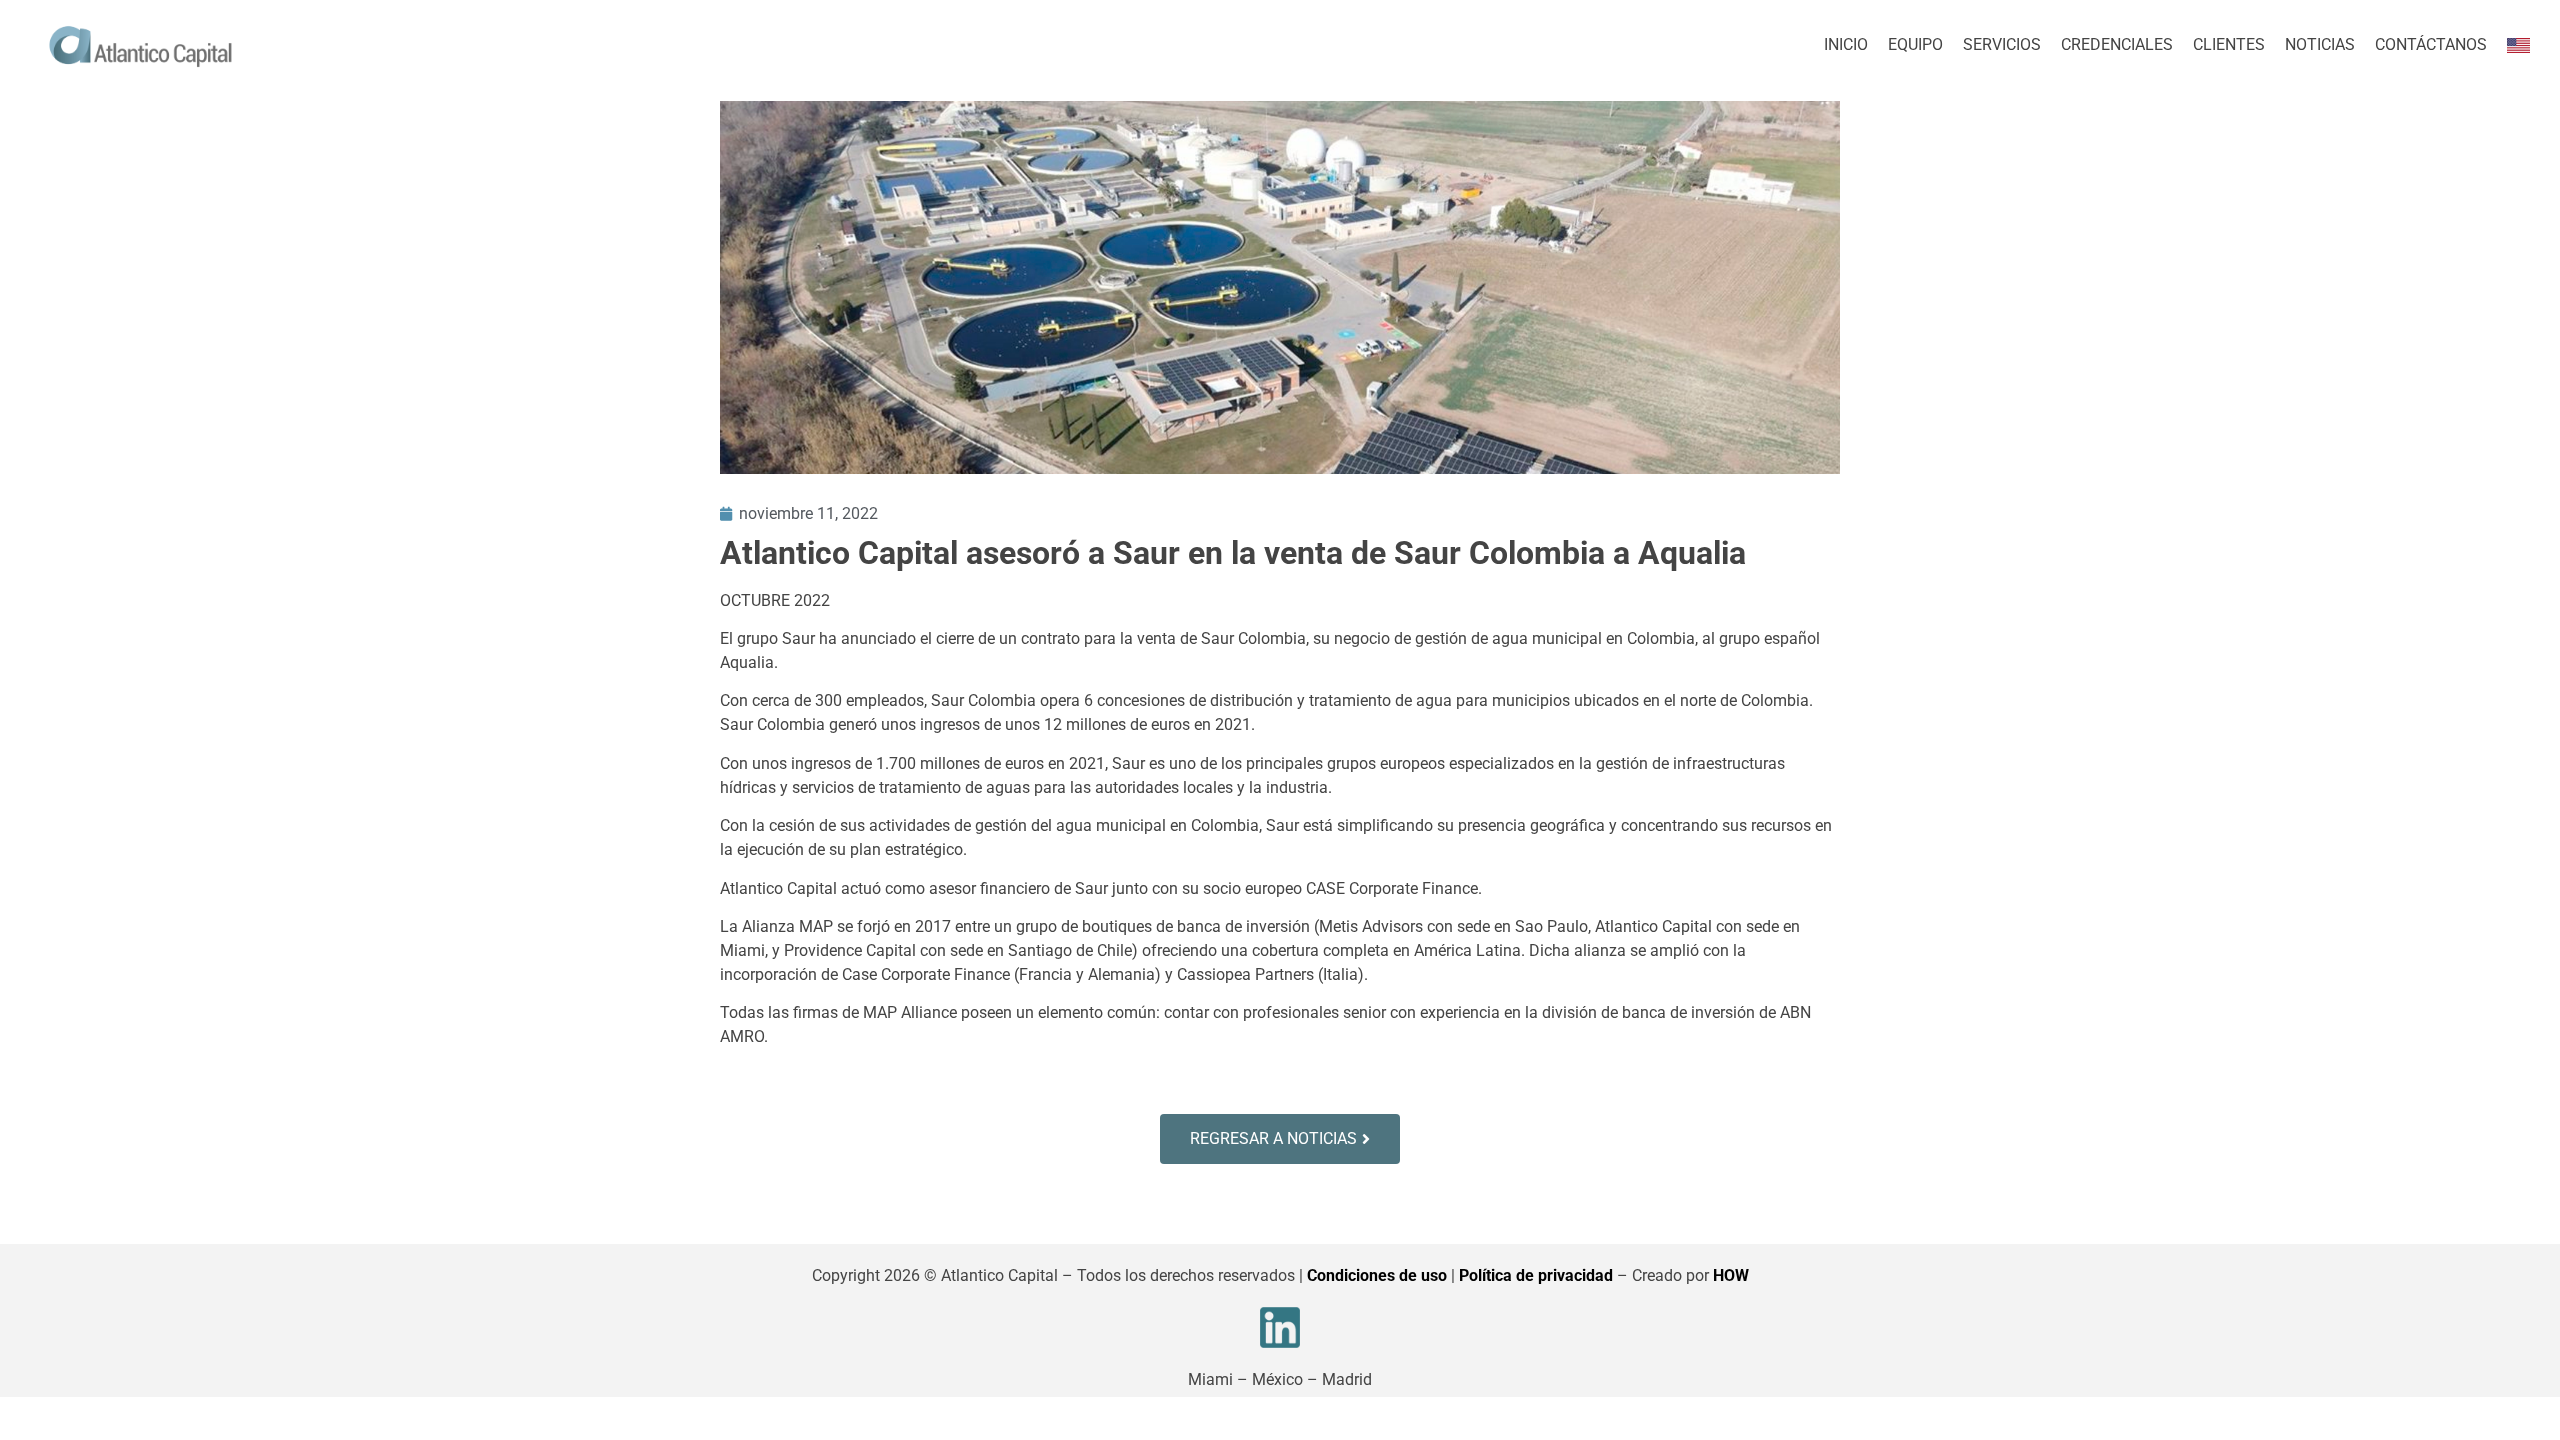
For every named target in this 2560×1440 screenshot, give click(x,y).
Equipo (1915, 44)
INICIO (1846, 44)
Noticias (2320, 44)
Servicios (2002, 44)
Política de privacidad (1536, 1275)
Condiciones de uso (1377, 1275)
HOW (1731, 1275)
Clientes (2229, 44)
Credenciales (2117, 44)
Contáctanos (2431, 44)
